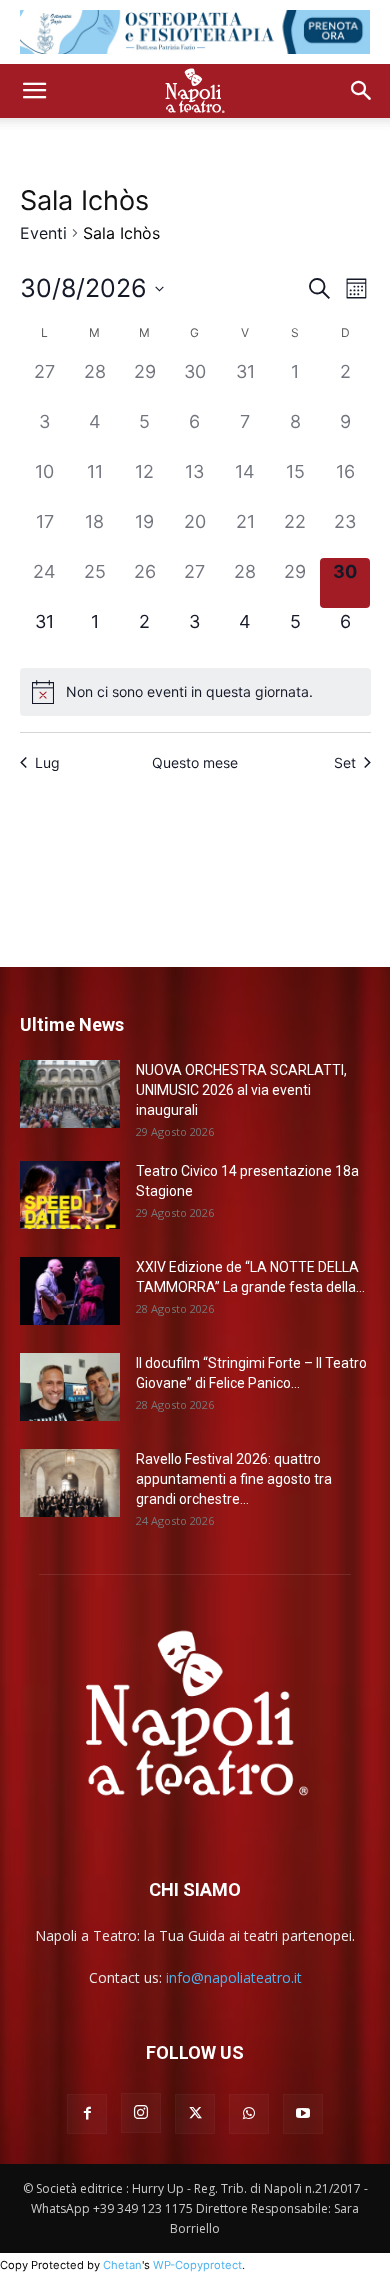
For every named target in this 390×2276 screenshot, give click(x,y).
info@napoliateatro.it (234, 1977)
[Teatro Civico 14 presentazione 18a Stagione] (70, 1195)
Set (345, 762)
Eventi (43, 233)
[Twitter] (195, 2114)
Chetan (122, 2265)
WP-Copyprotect (197, 2265)
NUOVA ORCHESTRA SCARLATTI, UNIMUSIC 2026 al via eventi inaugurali (241, 1090)
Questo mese (195, 762)
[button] (34, 91)
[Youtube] (303, 2114)
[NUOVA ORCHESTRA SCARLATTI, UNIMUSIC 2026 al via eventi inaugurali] (70, 1094)
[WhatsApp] (249, 2114)
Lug (47, 762)
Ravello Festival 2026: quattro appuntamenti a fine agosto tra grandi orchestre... (234, 1479)
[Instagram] (141, 2113)
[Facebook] (87, 2114)
